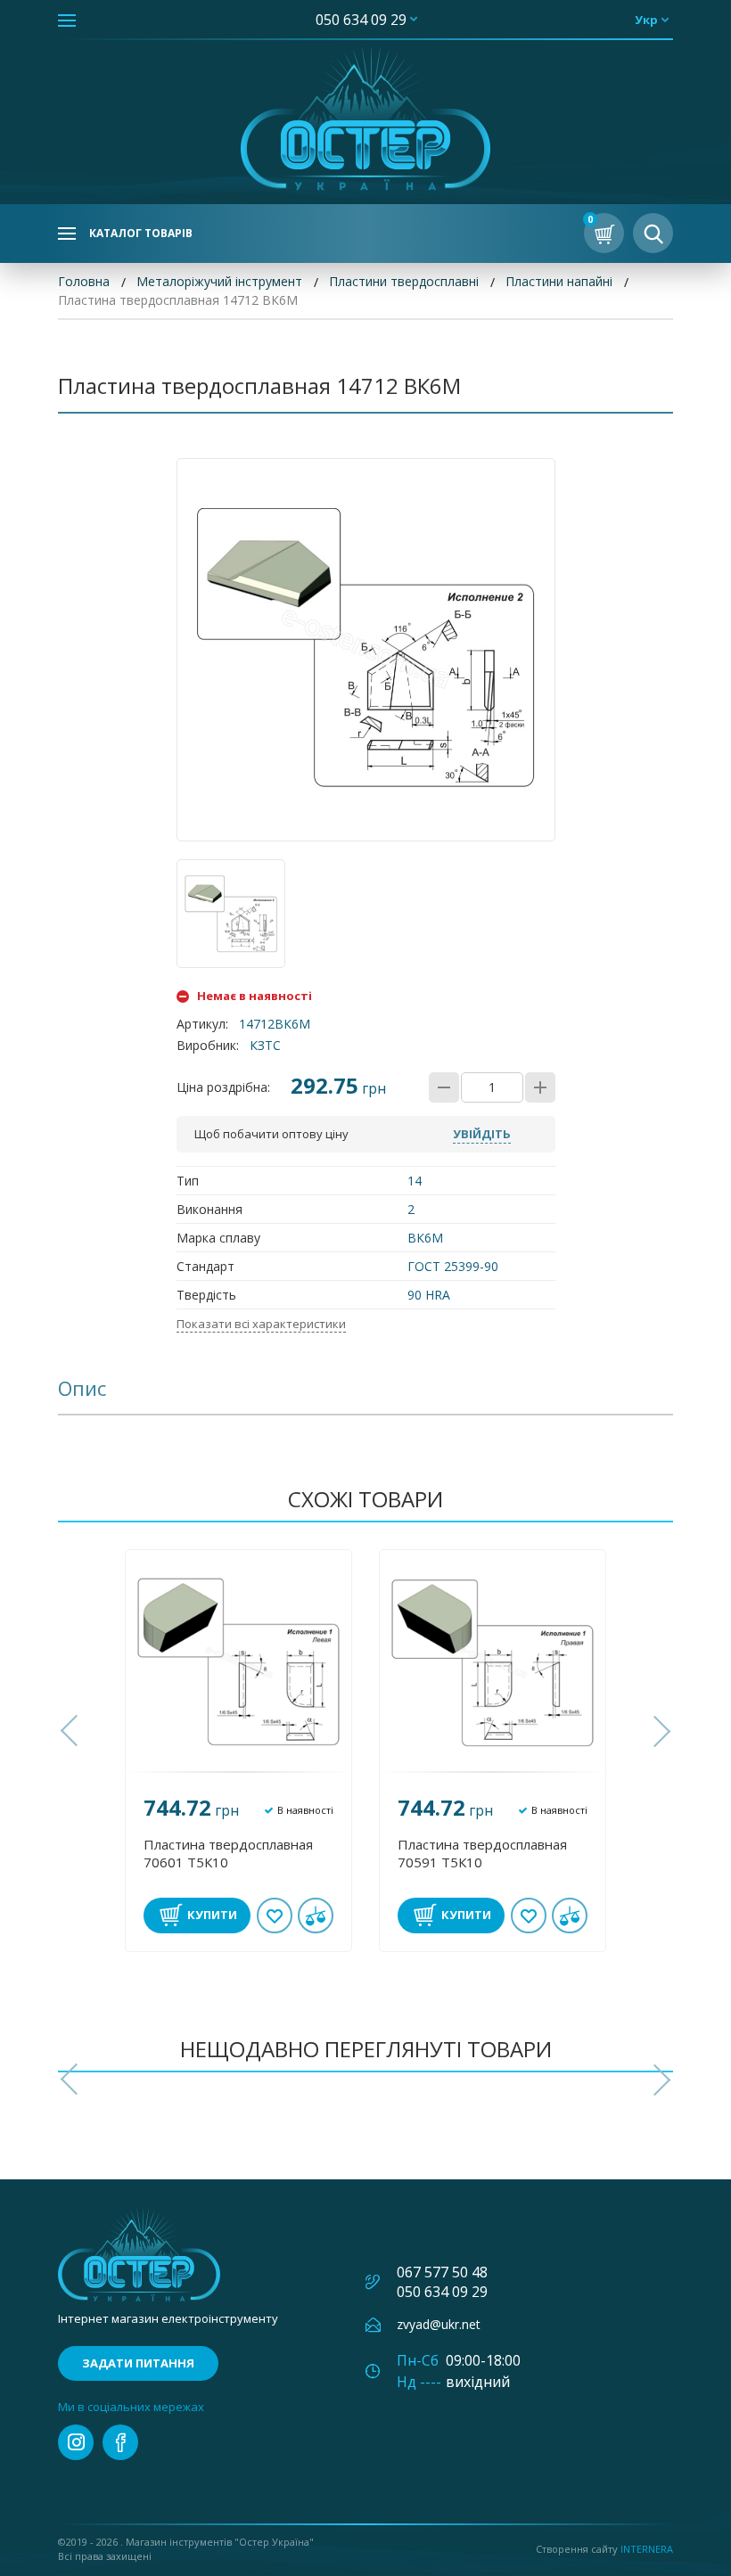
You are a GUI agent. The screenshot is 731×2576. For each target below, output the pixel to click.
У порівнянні (316, 1916)
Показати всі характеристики (261, 1324)
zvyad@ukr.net (439, 2324)
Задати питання (138, 2363)
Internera (647, 2549)
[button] (71, 1731)
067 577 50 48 (442, 2272)
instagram (76, 2442)
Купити (212, 1915)
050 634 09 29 (361, 20)
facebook (120, 2442)
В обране (275, 1916)
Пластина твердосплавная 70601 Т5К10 (228, 1853)
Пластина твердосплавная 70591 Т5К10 (482, 1853)
